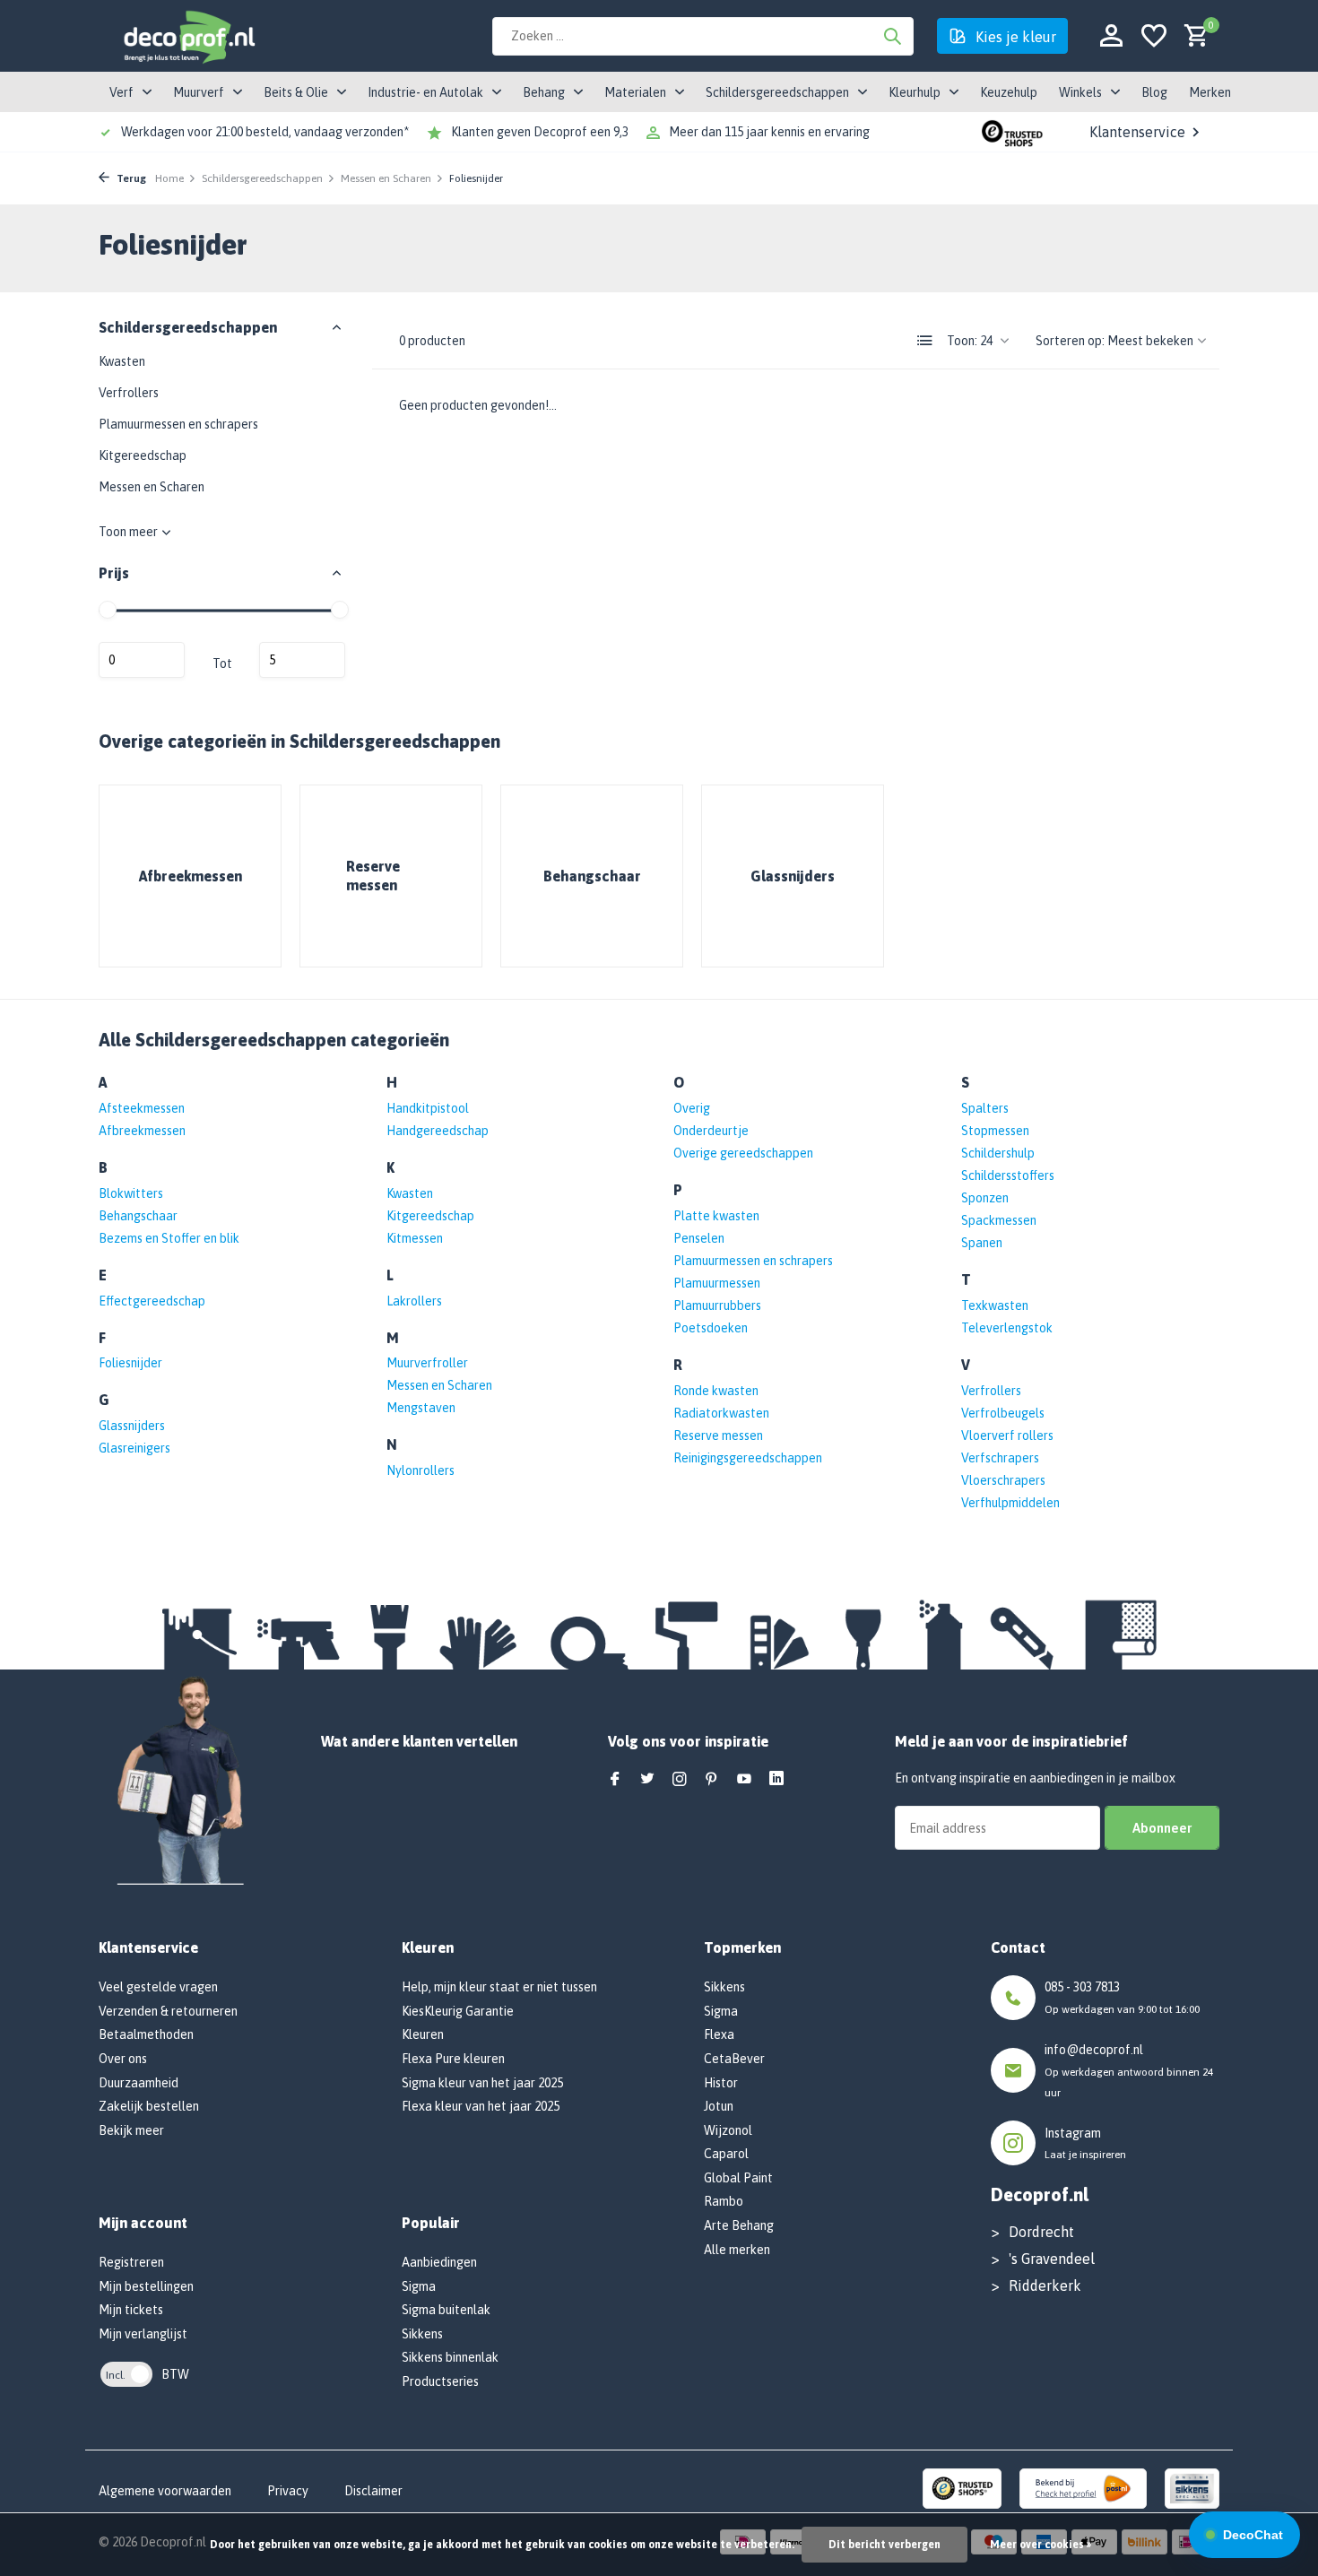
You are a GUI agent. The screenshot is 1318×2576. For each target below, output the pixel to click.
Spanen (982, 1243)
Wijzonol (728, 2130)
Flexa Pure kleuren (453, 2059)
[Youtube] (744, 1780)
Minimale (142, 660)
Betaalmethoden (146, 2034)
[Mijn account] (1111, 36)
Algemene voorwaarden (165, 2491)
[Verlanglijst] (1154, 36)
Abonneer (1162, 1828)
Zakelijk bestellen (149, 2106)
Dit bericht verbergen (884, 2545)
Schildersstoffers (1008, 1175)
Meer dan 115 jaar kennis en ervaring (769, 132)
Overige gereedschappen (743, 1153)
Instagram (1073, 2133)
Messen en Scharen (386, 178)
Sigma (419, 2286)
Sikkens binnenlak (450, 2357)
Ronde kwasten (716, 1391)
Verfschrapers (1000, 1458)
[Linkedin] (776, 1780)
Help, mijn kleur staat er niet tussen (499, 1987)
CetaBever (734, 2059)
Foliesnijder (130, 1363)
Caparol (726, 2154)
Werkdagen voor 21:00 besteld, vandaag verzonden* (265, 132)
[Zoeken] (892, 36)
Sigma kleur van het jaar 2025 (482, 2083)
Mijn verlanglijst (143, 2334)
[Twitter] (647, 1780)
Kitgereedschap (143, 455)
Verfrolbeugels (1003, 1413)
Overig (692, 1108)
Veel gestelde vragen (158, 1987)
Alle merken (737, 2250)
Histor (721, 2083)
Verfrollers (129, 393)
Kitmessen (415, 1238)
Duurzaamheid (139, 2083)
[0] (1192, 36)
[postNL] (1083, 2488)
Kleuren (423, 2034)
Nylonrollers (421, 1470)
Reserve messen (718, 1435)
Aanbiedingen (439, 2262)
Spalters (985, 1108)
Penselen (699, 1238)
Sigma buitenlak (446, 2310)
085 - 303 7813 (1082, 1987)
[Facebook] (615, 1780)
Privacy (288, 2491)
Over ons (123, 2059)
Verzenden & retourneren (168, 2011)
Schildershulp (998, 1153)
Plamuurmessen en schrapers (178, 424)
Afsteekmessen (142, 1108)
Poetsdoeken (711, 1328)
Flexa (719, 2034)
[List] (925, 341)
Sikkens (422, 2334)
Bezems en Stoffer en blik (169, 1238)
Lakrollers (414, 1301)
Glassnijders (132, 1426)
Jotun (719, 2106)
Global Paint (738, 2178)
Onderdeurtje (711, 1131)
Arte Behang (739, 2225)
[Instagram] (680, 1780)
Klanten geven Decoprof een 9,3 (540, 132)
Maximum (302, 660)
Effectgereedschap (152, 1301)
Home (169, 178)
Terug (130, 178)
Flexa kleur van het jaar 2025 (481, 2106)
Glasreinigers (134, 1448)
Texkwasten (995, 1305)
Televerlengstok (1007, 1328)
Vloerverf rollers (1007, 1435)
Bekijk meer (131, 2130)
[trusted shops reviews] (1012, 132)
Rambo (724, 2201)
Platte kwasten (716, 1216)
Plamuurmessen (717, 1283)
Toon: (962, 341)
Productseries (440, 2381)
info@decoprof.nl (1094, 2050)
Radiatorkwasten (721, 1413)
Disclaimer (373, 2491)
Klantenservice (1137, 132)
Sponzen (985, 1198)
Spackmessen (999, 1220)
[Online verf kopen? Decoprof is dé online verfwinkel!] (188, 36)
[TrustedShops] (962, 2488)
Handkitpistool (428, 1108)
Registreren (131, 2262)
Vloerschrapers (1003, 1480)
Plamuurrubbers (717, 1305)
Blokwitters (131, 1193)
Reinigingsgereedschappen (748, 1458)
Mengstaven (421, 1408)
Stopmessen (995, 1131)
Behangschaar (138, 1216)
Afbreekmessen (142, 1131)
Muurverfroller (427, 1363)
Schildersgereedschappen (262, 178)
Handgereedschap (438, 1131)
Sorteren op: (1070, 341)
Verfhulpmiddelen (1010, 1503)
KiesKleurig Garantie (458, 2011)
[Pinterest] (712, 1780)
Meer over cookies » (1041, 2545)
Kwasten (122, 361)
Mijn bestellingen (146, 2286)
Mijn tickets (131, 2310)
